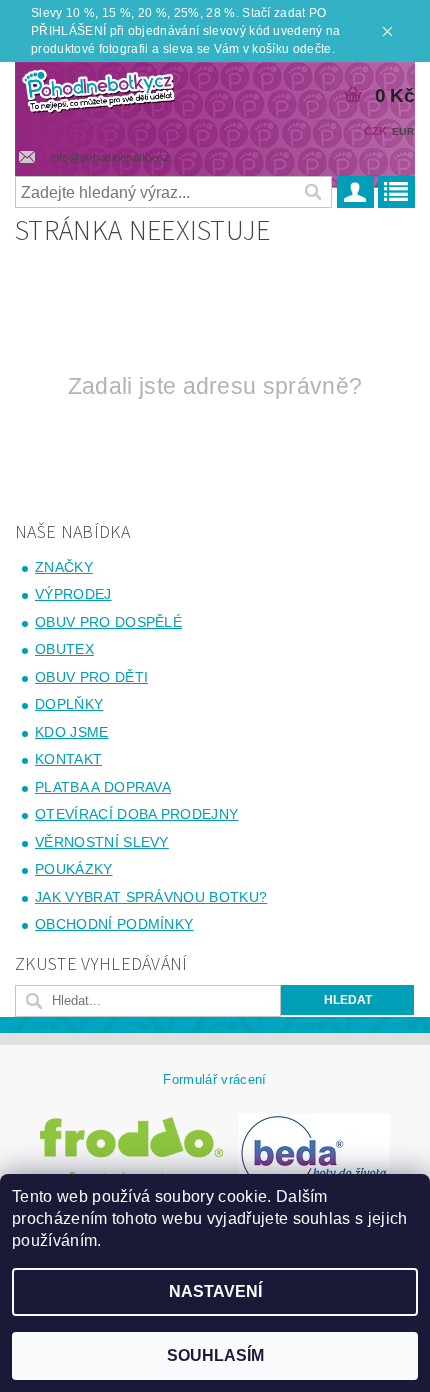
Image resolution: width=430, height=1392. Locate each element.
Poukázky (74, 869)
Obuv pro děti (91, 677)
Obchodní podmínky (114, 924)
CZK (376, 131)
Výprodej (73, 594)
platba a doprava (103, 787)
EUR (403, 131)
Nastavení (215, 1291)
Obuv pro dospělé (108, 622)
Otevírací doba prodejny (136, 814)
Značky (64, 567)
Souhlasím (215, 1355)
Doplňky (69, 704)
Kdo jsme (72, 732)
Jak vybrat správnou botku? (151, 897)
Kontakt (68, 759)
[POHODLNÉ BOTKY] (98, 88)
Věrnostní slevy (102, 842)
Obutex (64, 649)
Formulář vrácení (214, 1079)
